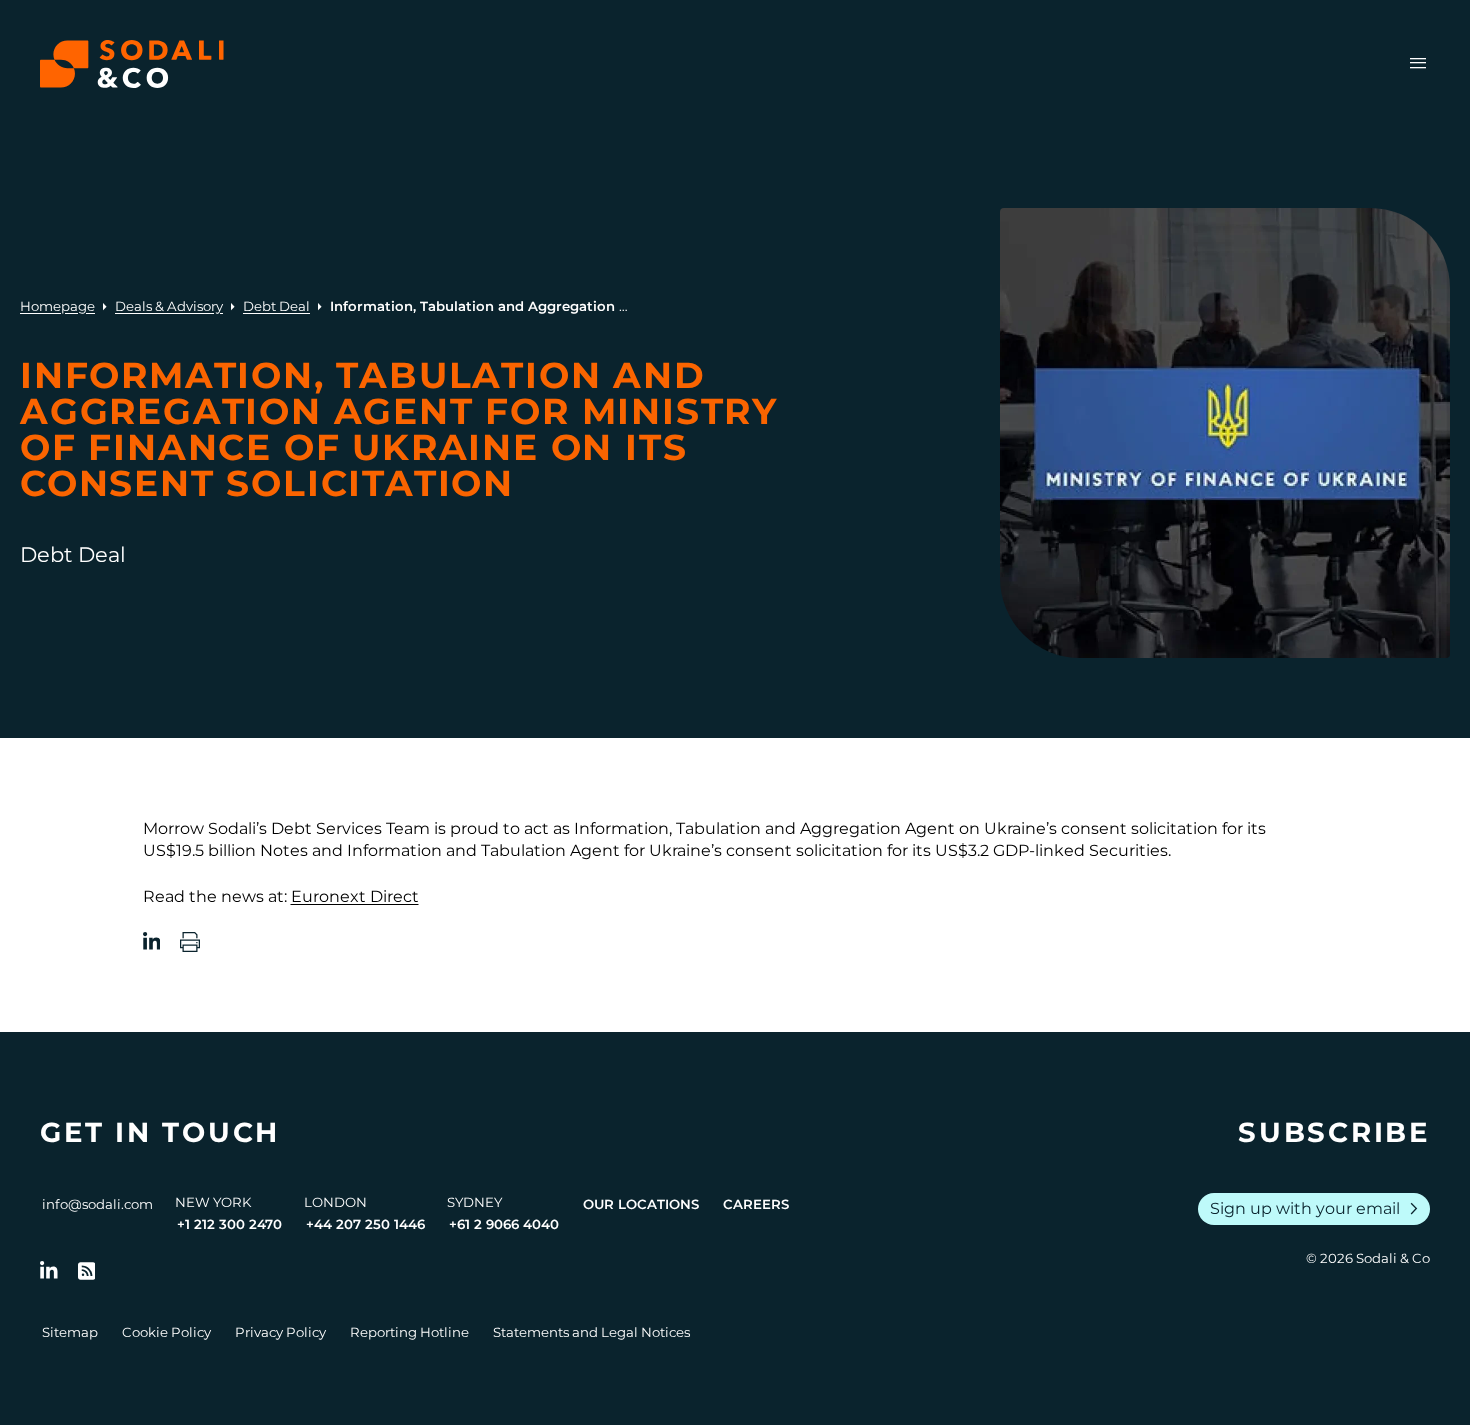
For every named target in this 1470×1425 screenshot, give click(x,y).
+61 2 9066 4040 (504, 1224)
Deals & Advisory (169, 306)
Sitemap (70, 1332)
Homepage (57, 306)
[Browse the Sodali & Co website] (132, 64)
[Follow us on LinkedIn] (49, 1271)
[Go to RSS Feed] (87, 1271)
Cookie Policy (166, 1332)
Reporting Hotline (409, 1332)
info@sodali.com (97, 1204)
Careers (756, 1204)
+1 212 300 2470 (229, 1224)
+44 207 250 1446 (365, 1224)
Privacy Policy (280, 1332)
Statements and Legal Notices (591, 1332)
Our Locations (641, 1204)
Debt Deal (276, 306)
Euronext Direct (355, 896)
